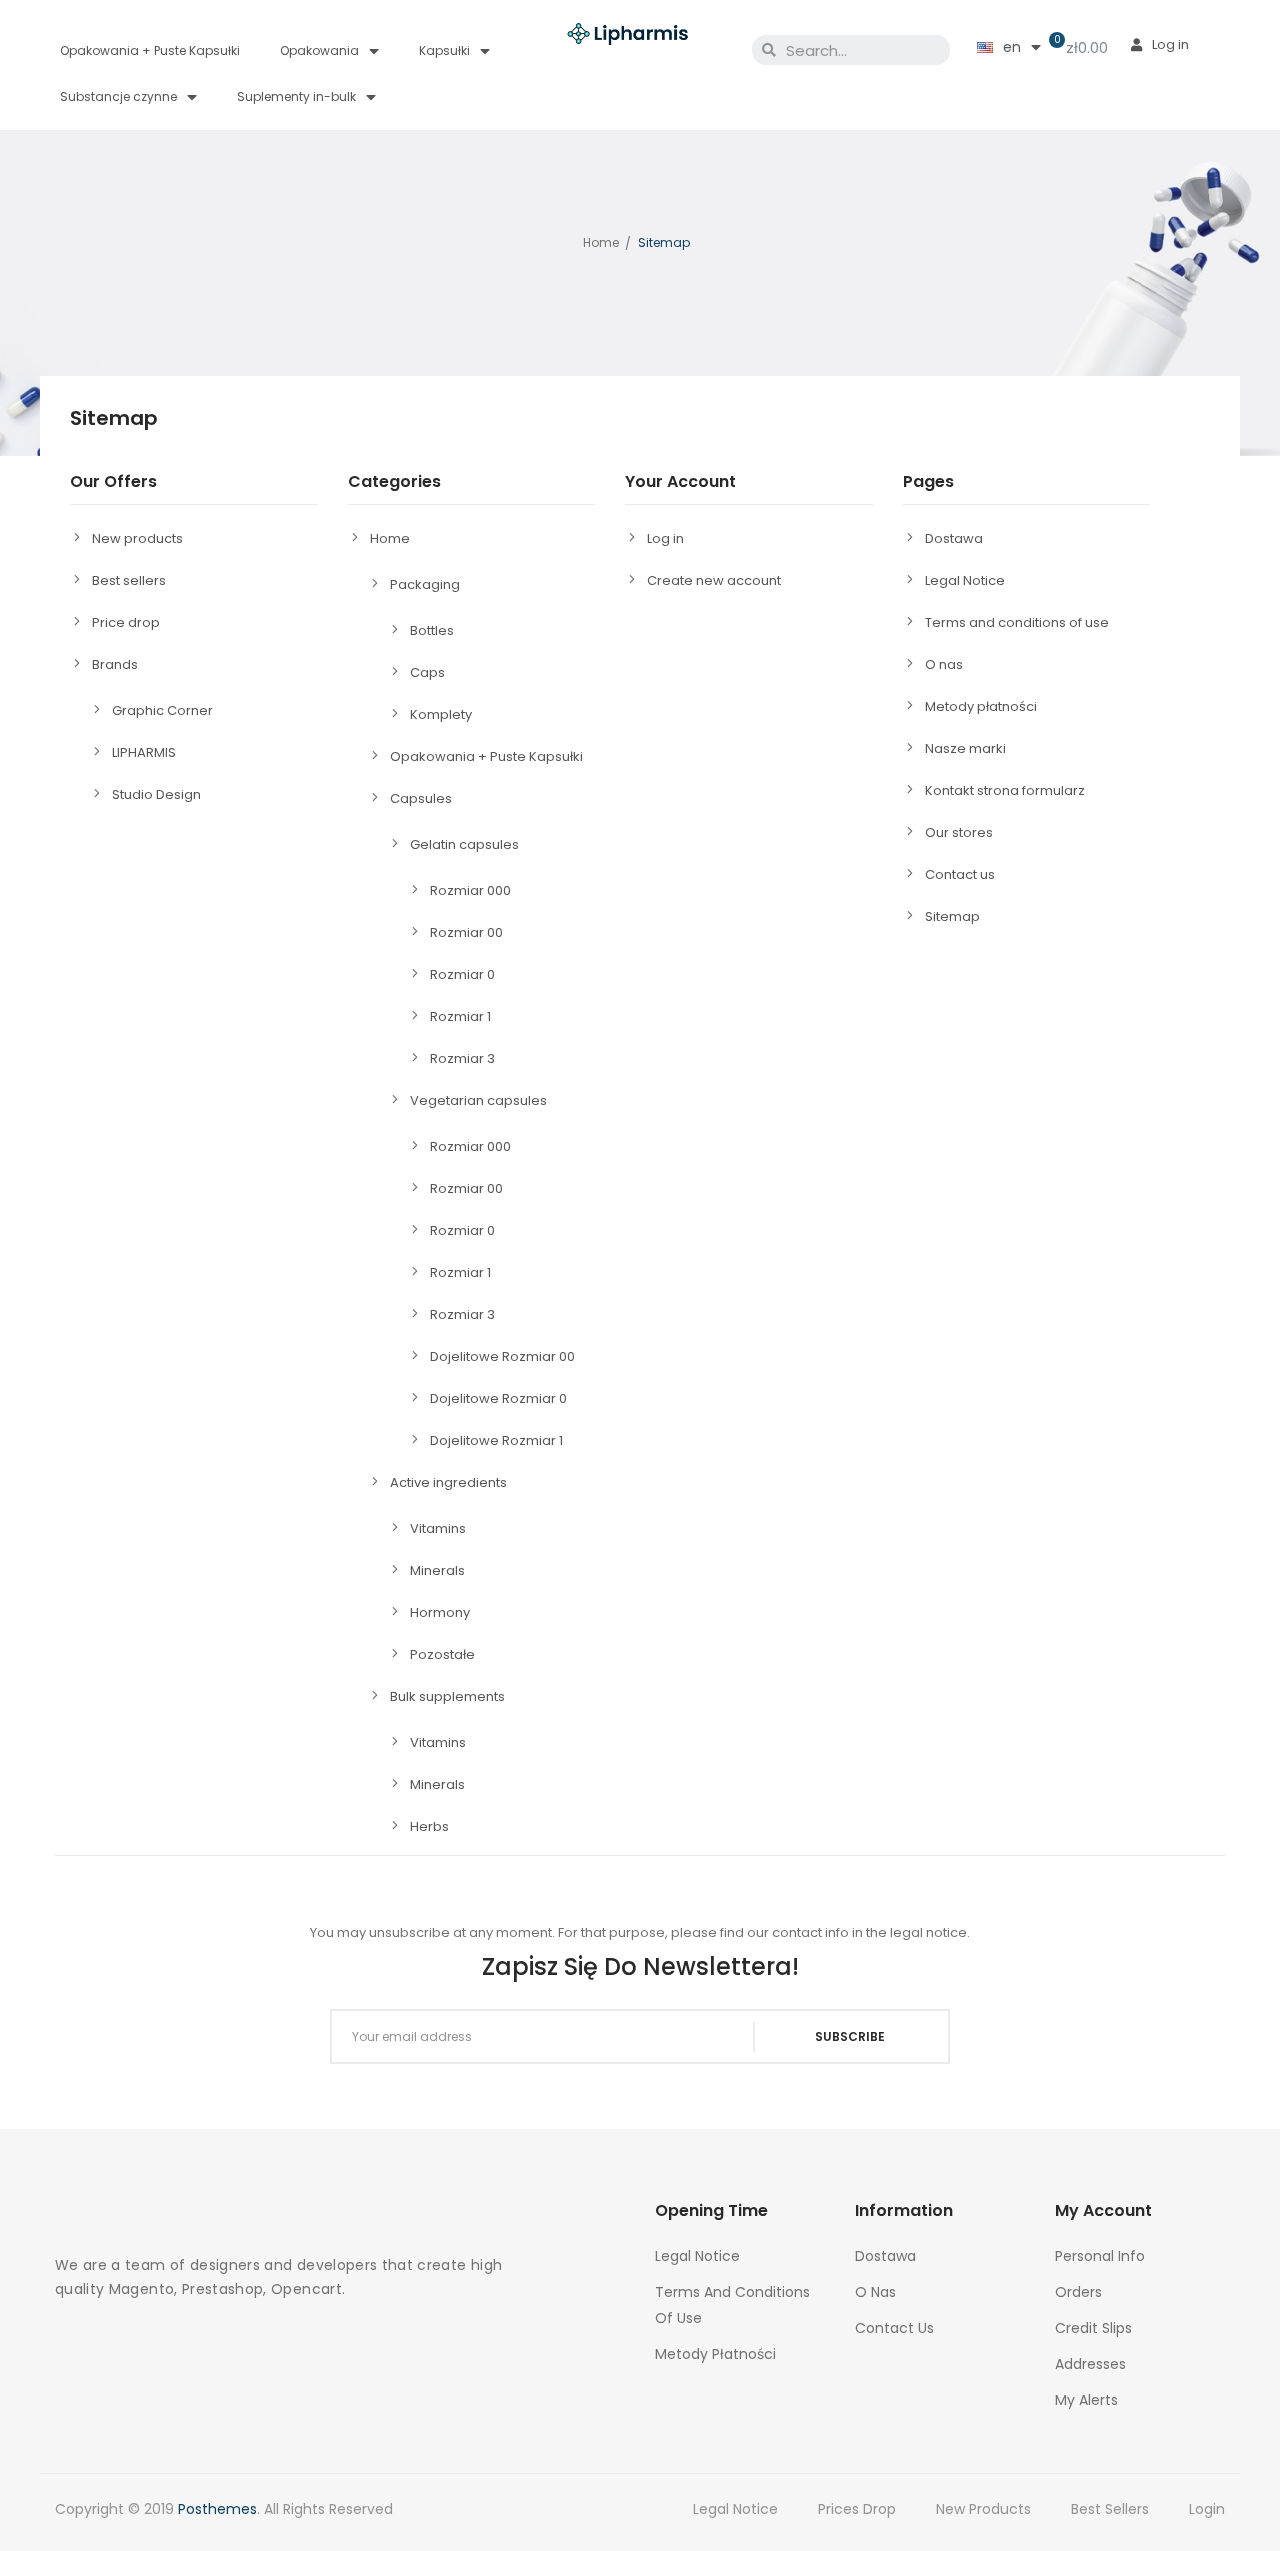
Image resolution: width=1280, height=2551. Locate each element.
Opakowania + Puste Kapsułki (150, 50)
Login (1207, 2509)
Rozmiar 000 (470, 890)
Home (390, 538)
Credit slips (1093, 2328)
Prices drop (857, 2509)
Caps (427, 672)
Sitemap (952, 916)
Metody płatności (981, 706)
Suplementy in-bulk (296, 96)
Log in (665, 538)
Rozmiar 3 (462, 1058)
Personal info (1100, 2256)
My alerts (1086, 2400)
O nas (944, 664)
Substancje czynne (118, 96)
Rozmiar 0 (462, 974)
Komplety (441, 714)
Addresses (1090, 2364)
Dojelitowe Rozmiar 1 (496, 1440)
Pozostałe (442, 1654)
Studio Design (156, 794)
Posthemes (217, 2509)
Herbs (429, 1826)
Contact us (960, 874)
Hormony (440, 1612)
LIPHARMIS (144, 752)
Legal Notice (965, 580)
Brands (115, 664)
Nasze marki (965, 748)
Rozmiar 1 (460, 1016)
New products (137, 538)
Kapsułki (444, 50)
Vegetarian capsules (478, 1100)
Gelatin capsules (464, 844)
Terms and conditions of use (1017, 622)
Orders (1078, 2292)
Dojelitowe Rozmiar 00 (502, 1356)
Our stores (959, 832)
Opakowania (319, 50)
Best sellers (129, 580)
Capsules (421, 798)
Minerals (437, 1570)
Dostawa (954, 538)
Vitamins (438, 1528)
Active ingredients (448, 1482)
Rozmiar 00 (466, 932)
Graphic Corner (162, 710)
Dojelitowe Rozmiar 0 (498, 1398)
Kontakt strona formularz (1005, 790)
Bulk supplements (447, 1696)
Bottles (432, 630)
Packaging (425, 584)
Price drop (126, 622)
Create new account (714, 580)
